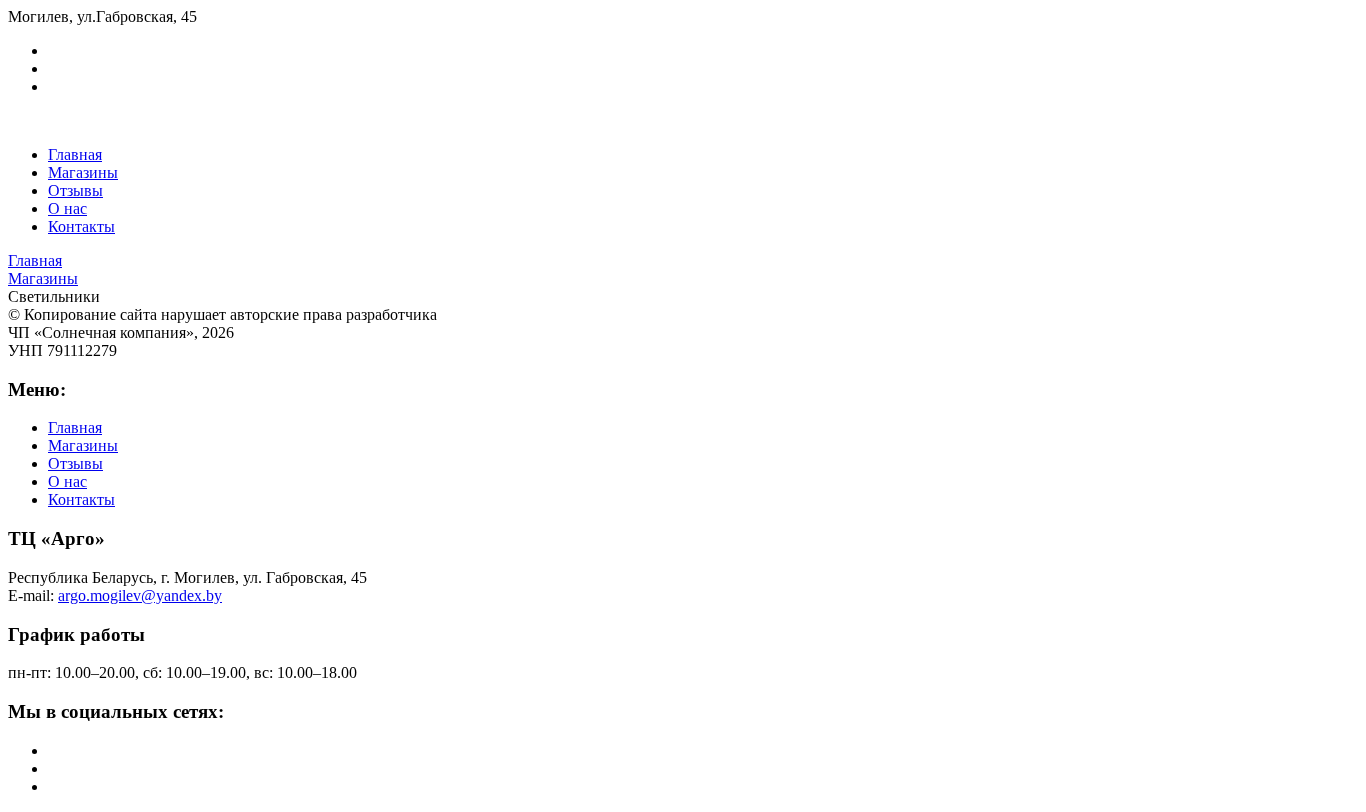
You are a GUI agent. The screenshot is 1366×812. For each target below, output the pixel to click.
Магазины (83, 172)
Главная (75, 154)
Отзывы (75, 190)
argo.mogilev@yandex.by (140, 595)
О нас (67, 208)
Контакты (81, 226)
